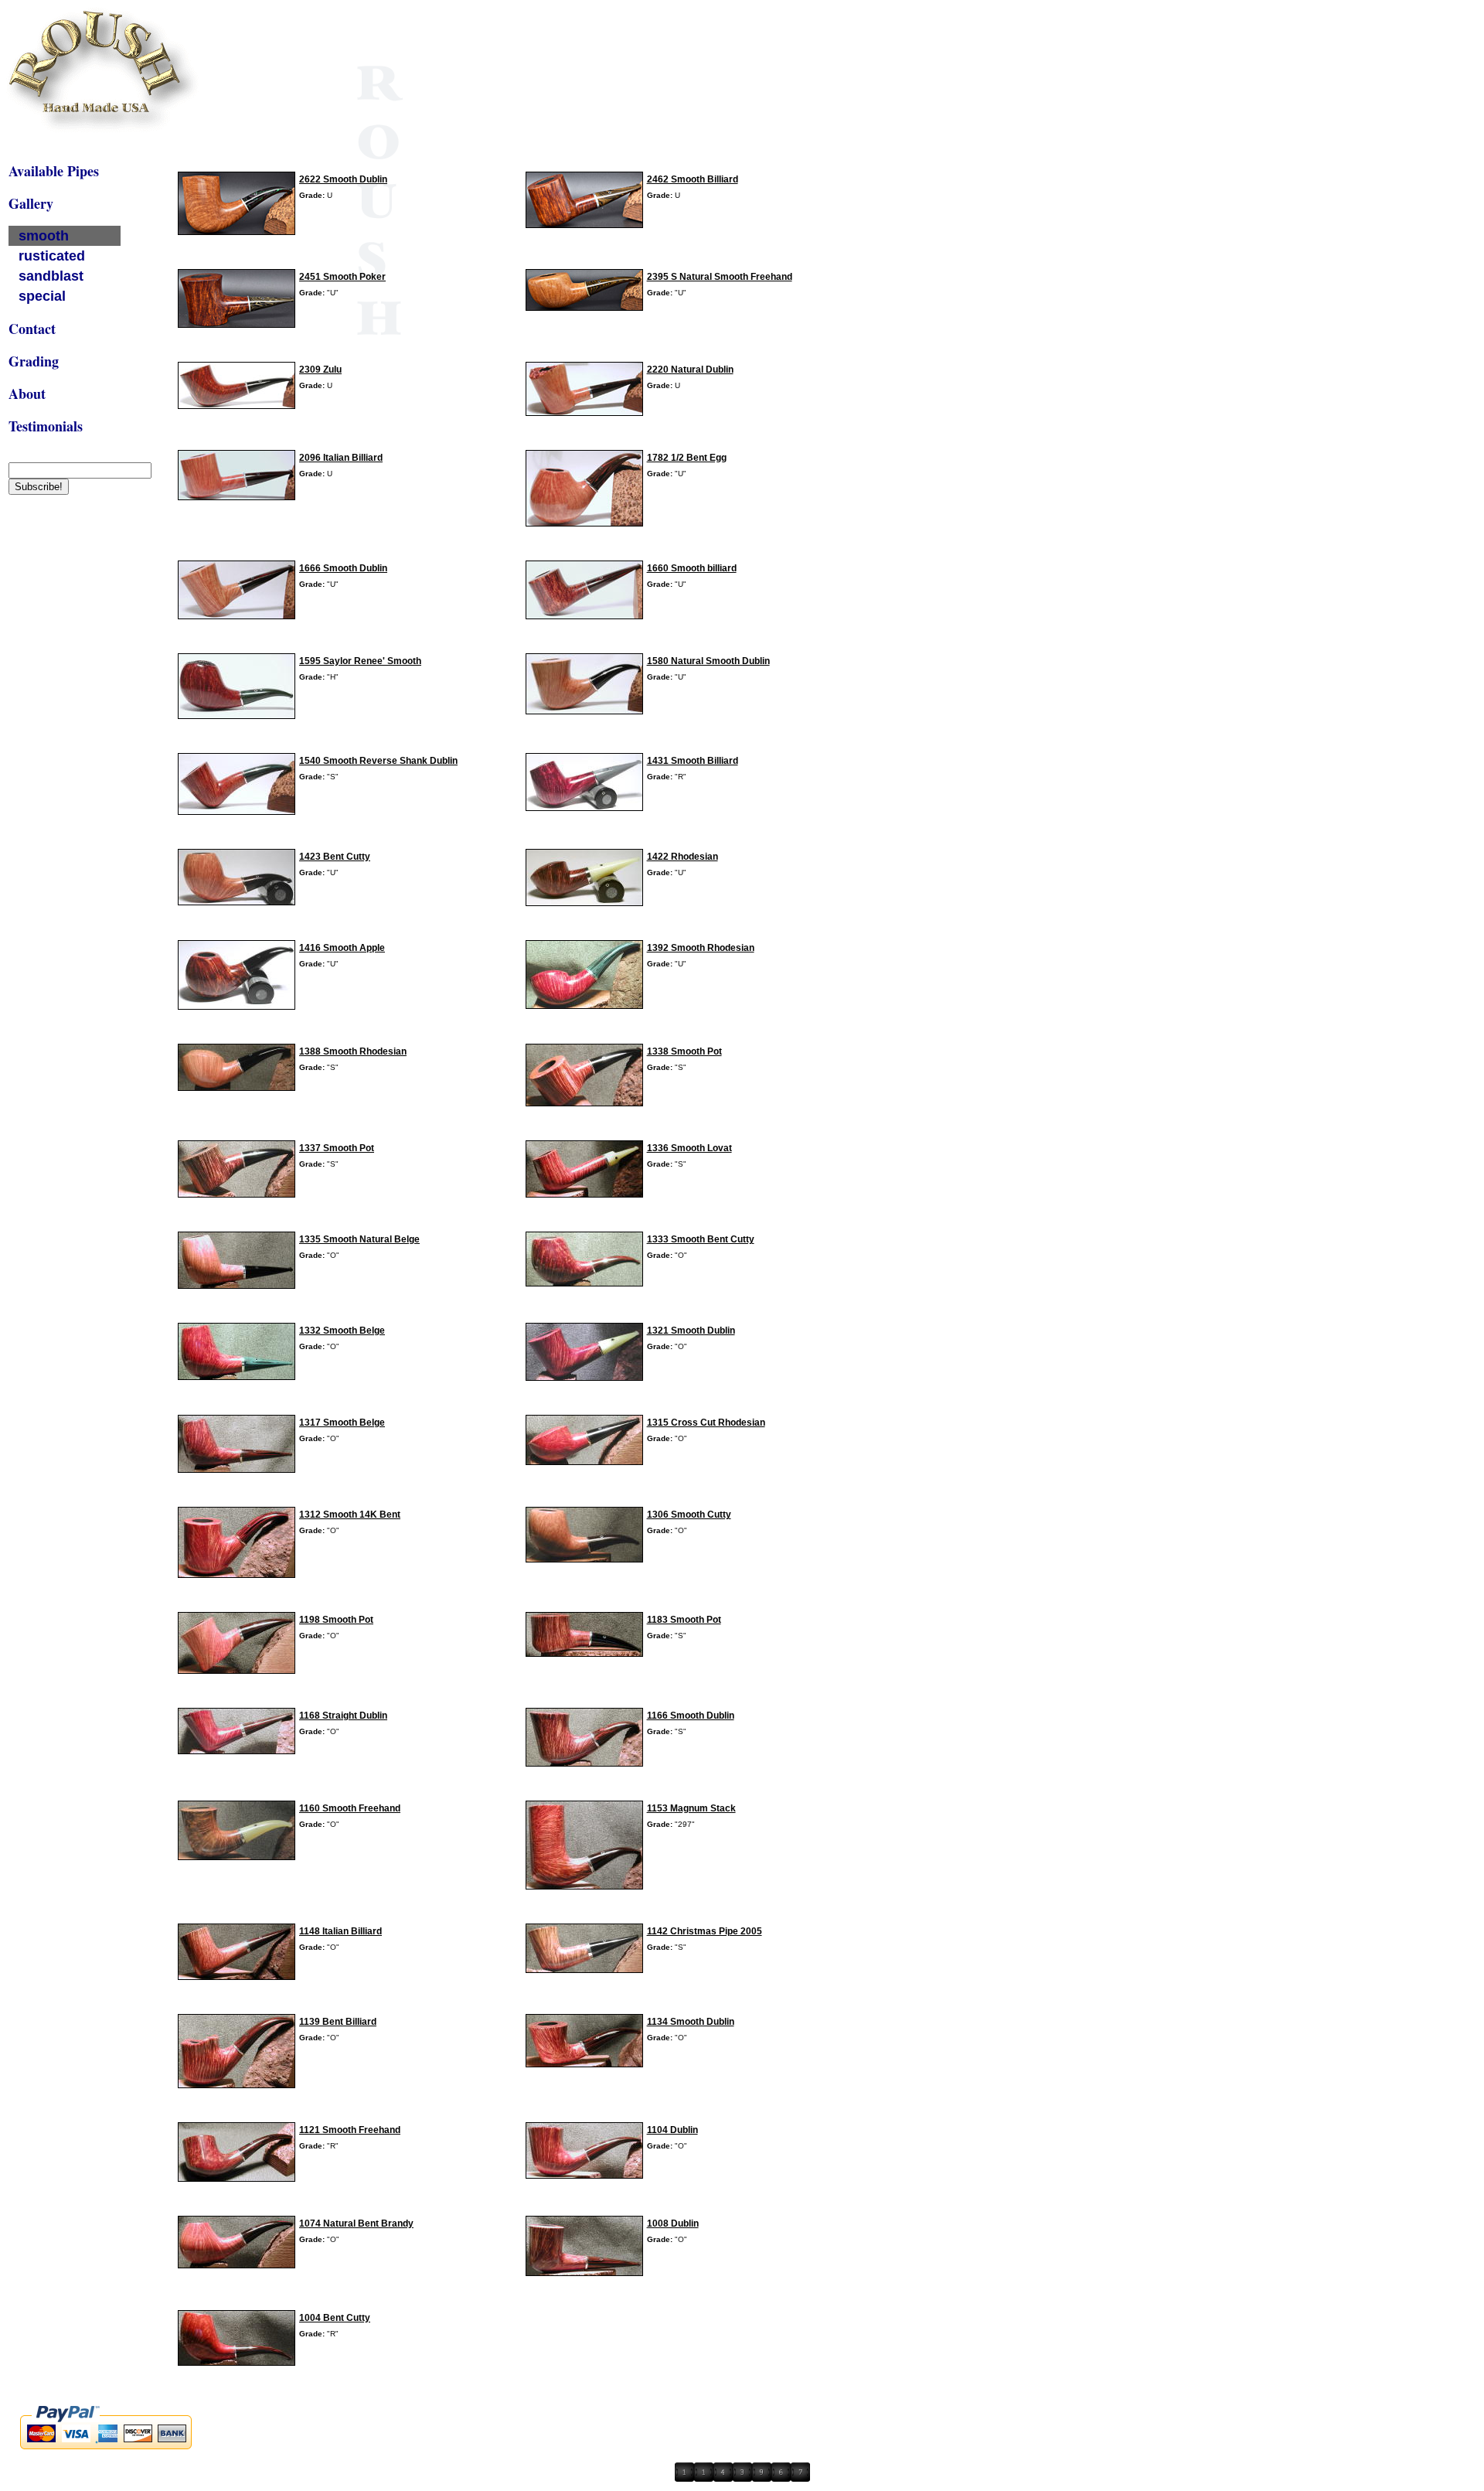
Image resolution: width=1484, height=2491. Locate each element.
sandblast (51, 276)
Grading (34, 361)
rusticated (52, 256)
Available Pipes (54, 171)
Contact (32, 329)
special (42, 296)
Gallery (31, 203)
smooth (44, 236)
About (27, 394)
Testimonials (46, 426)
